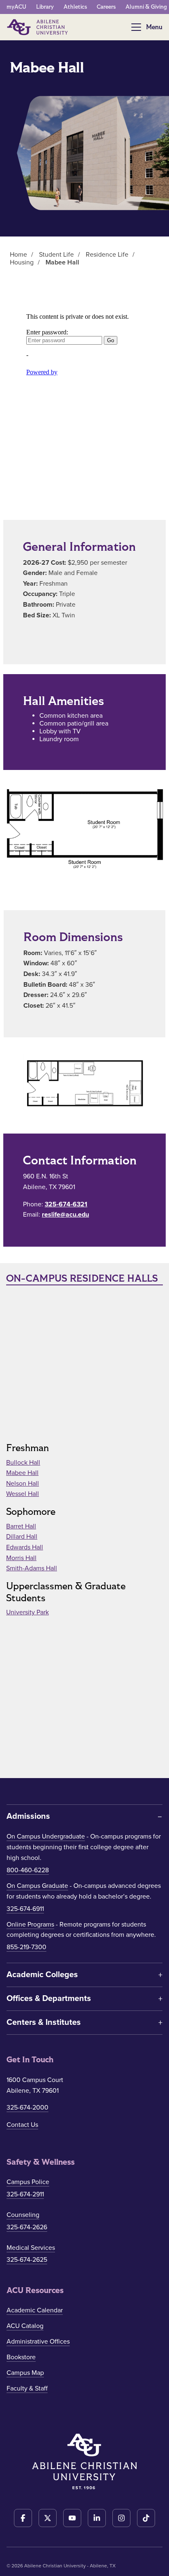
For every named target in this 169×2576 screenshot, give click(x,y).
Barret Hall (21, 1526)
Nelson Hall (23, 1484)
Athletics (75, 7)
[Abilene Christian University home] (38, 27)
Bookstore (21, 2357)
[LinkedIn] (97, 2518)
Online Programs (30, 1924)
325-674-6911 (25, 1909)
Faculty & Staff (27, 2388)
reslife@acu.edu (65, 1215)
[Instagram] (121, 2518)
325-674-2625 (27, 2260)
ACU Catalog (25, 2326)
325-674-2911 (25, 2194)
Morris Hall (21, 1558)
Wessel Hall (23, 1494)
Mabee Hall (22, 1473)
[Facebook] (23, 2518)
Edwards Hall (25, 1547)
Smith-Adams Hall (32, 1568)
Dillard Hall (22, 1537)
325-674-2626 (27, 2227)
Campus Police (28, 2182)
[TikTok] (146, 2518)
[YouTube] (72, 2518)
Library (45, 7)
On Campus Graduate (37, 1886)
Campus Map (25, 2373)
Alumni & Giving (146, 7)
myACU (16, 7)
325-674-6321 (66, 1204)
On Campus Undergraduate (46, 1836)
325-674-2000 (27, 2108)
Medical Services (31, 2248)
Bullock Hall (23, 1463)
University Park (27, 1612)
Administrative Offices (38, 2342)
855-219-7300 (26, 1947)
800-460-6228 (28, 1870)
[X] (48, 2518)
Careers (106, 7)
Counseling (23, 2215)
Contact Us (22, 2125)
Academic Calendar (35, 2310)
